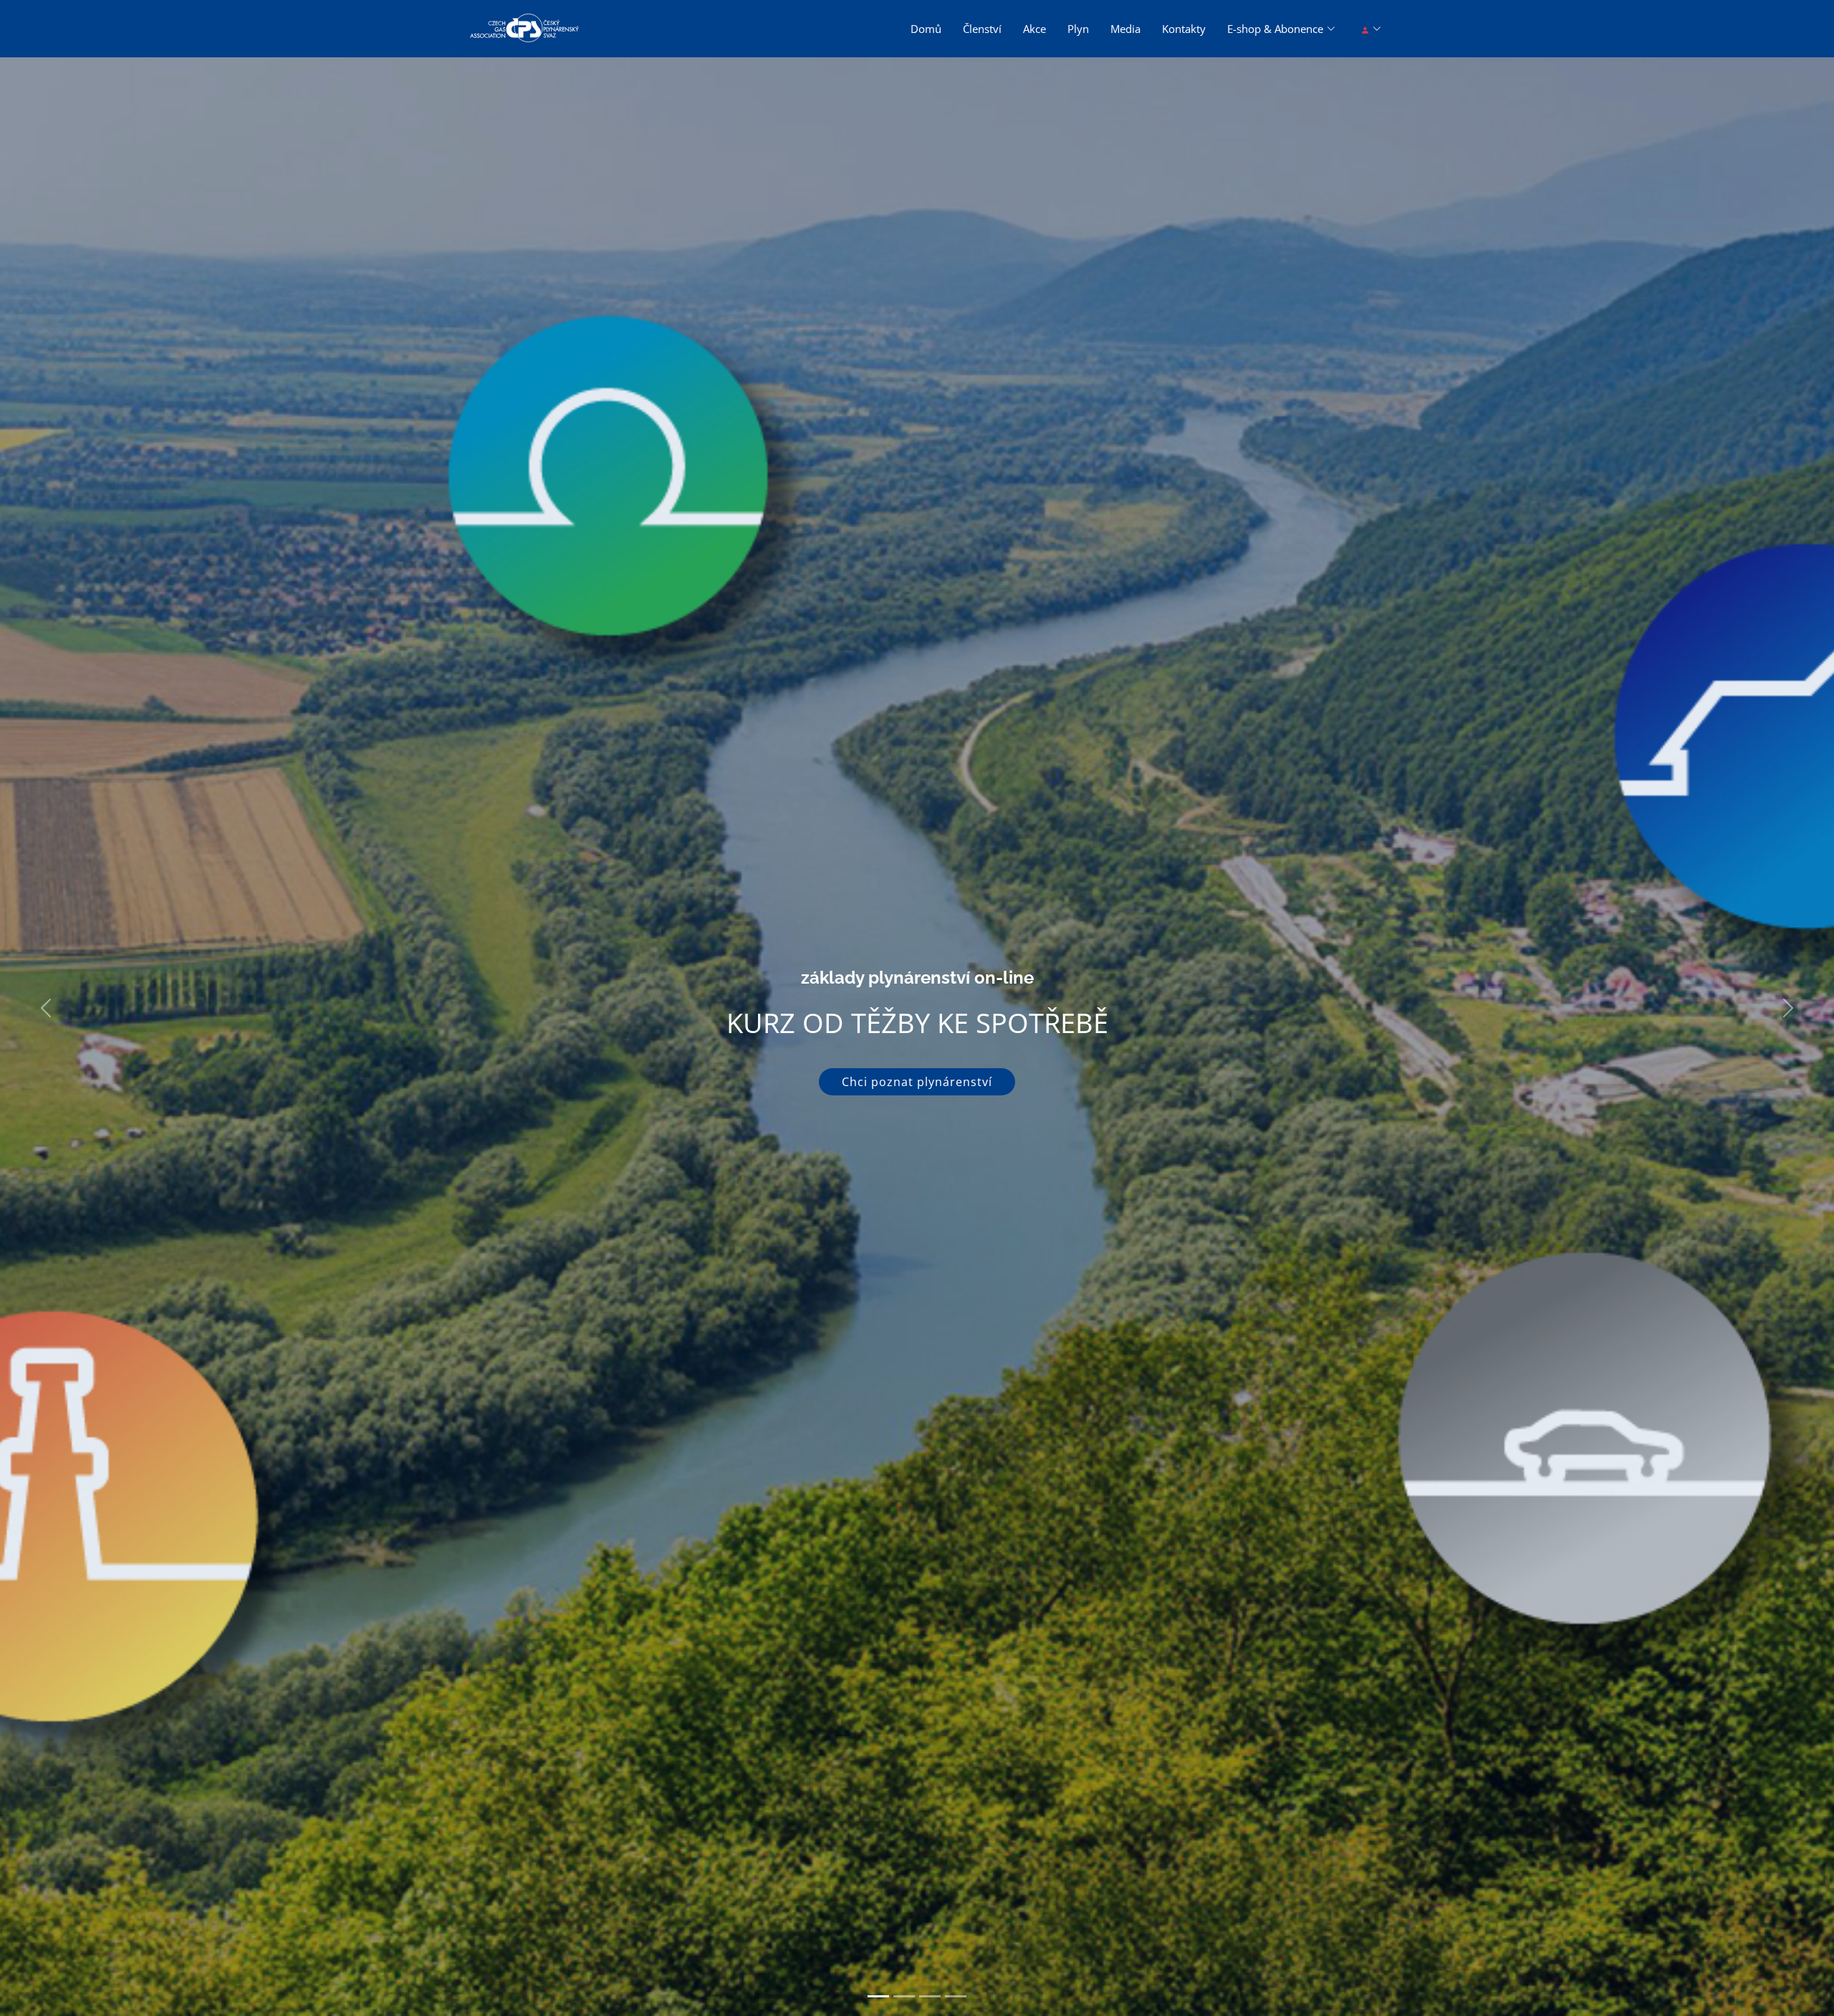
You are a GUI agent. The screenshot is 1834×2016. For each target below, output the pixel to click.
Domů (926, 29)
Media (1125, 29)
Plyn (1078, 29)
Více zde (917, 1098)
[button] (46, 1008)
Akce (1034, 29)
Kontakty (1184, 29)
